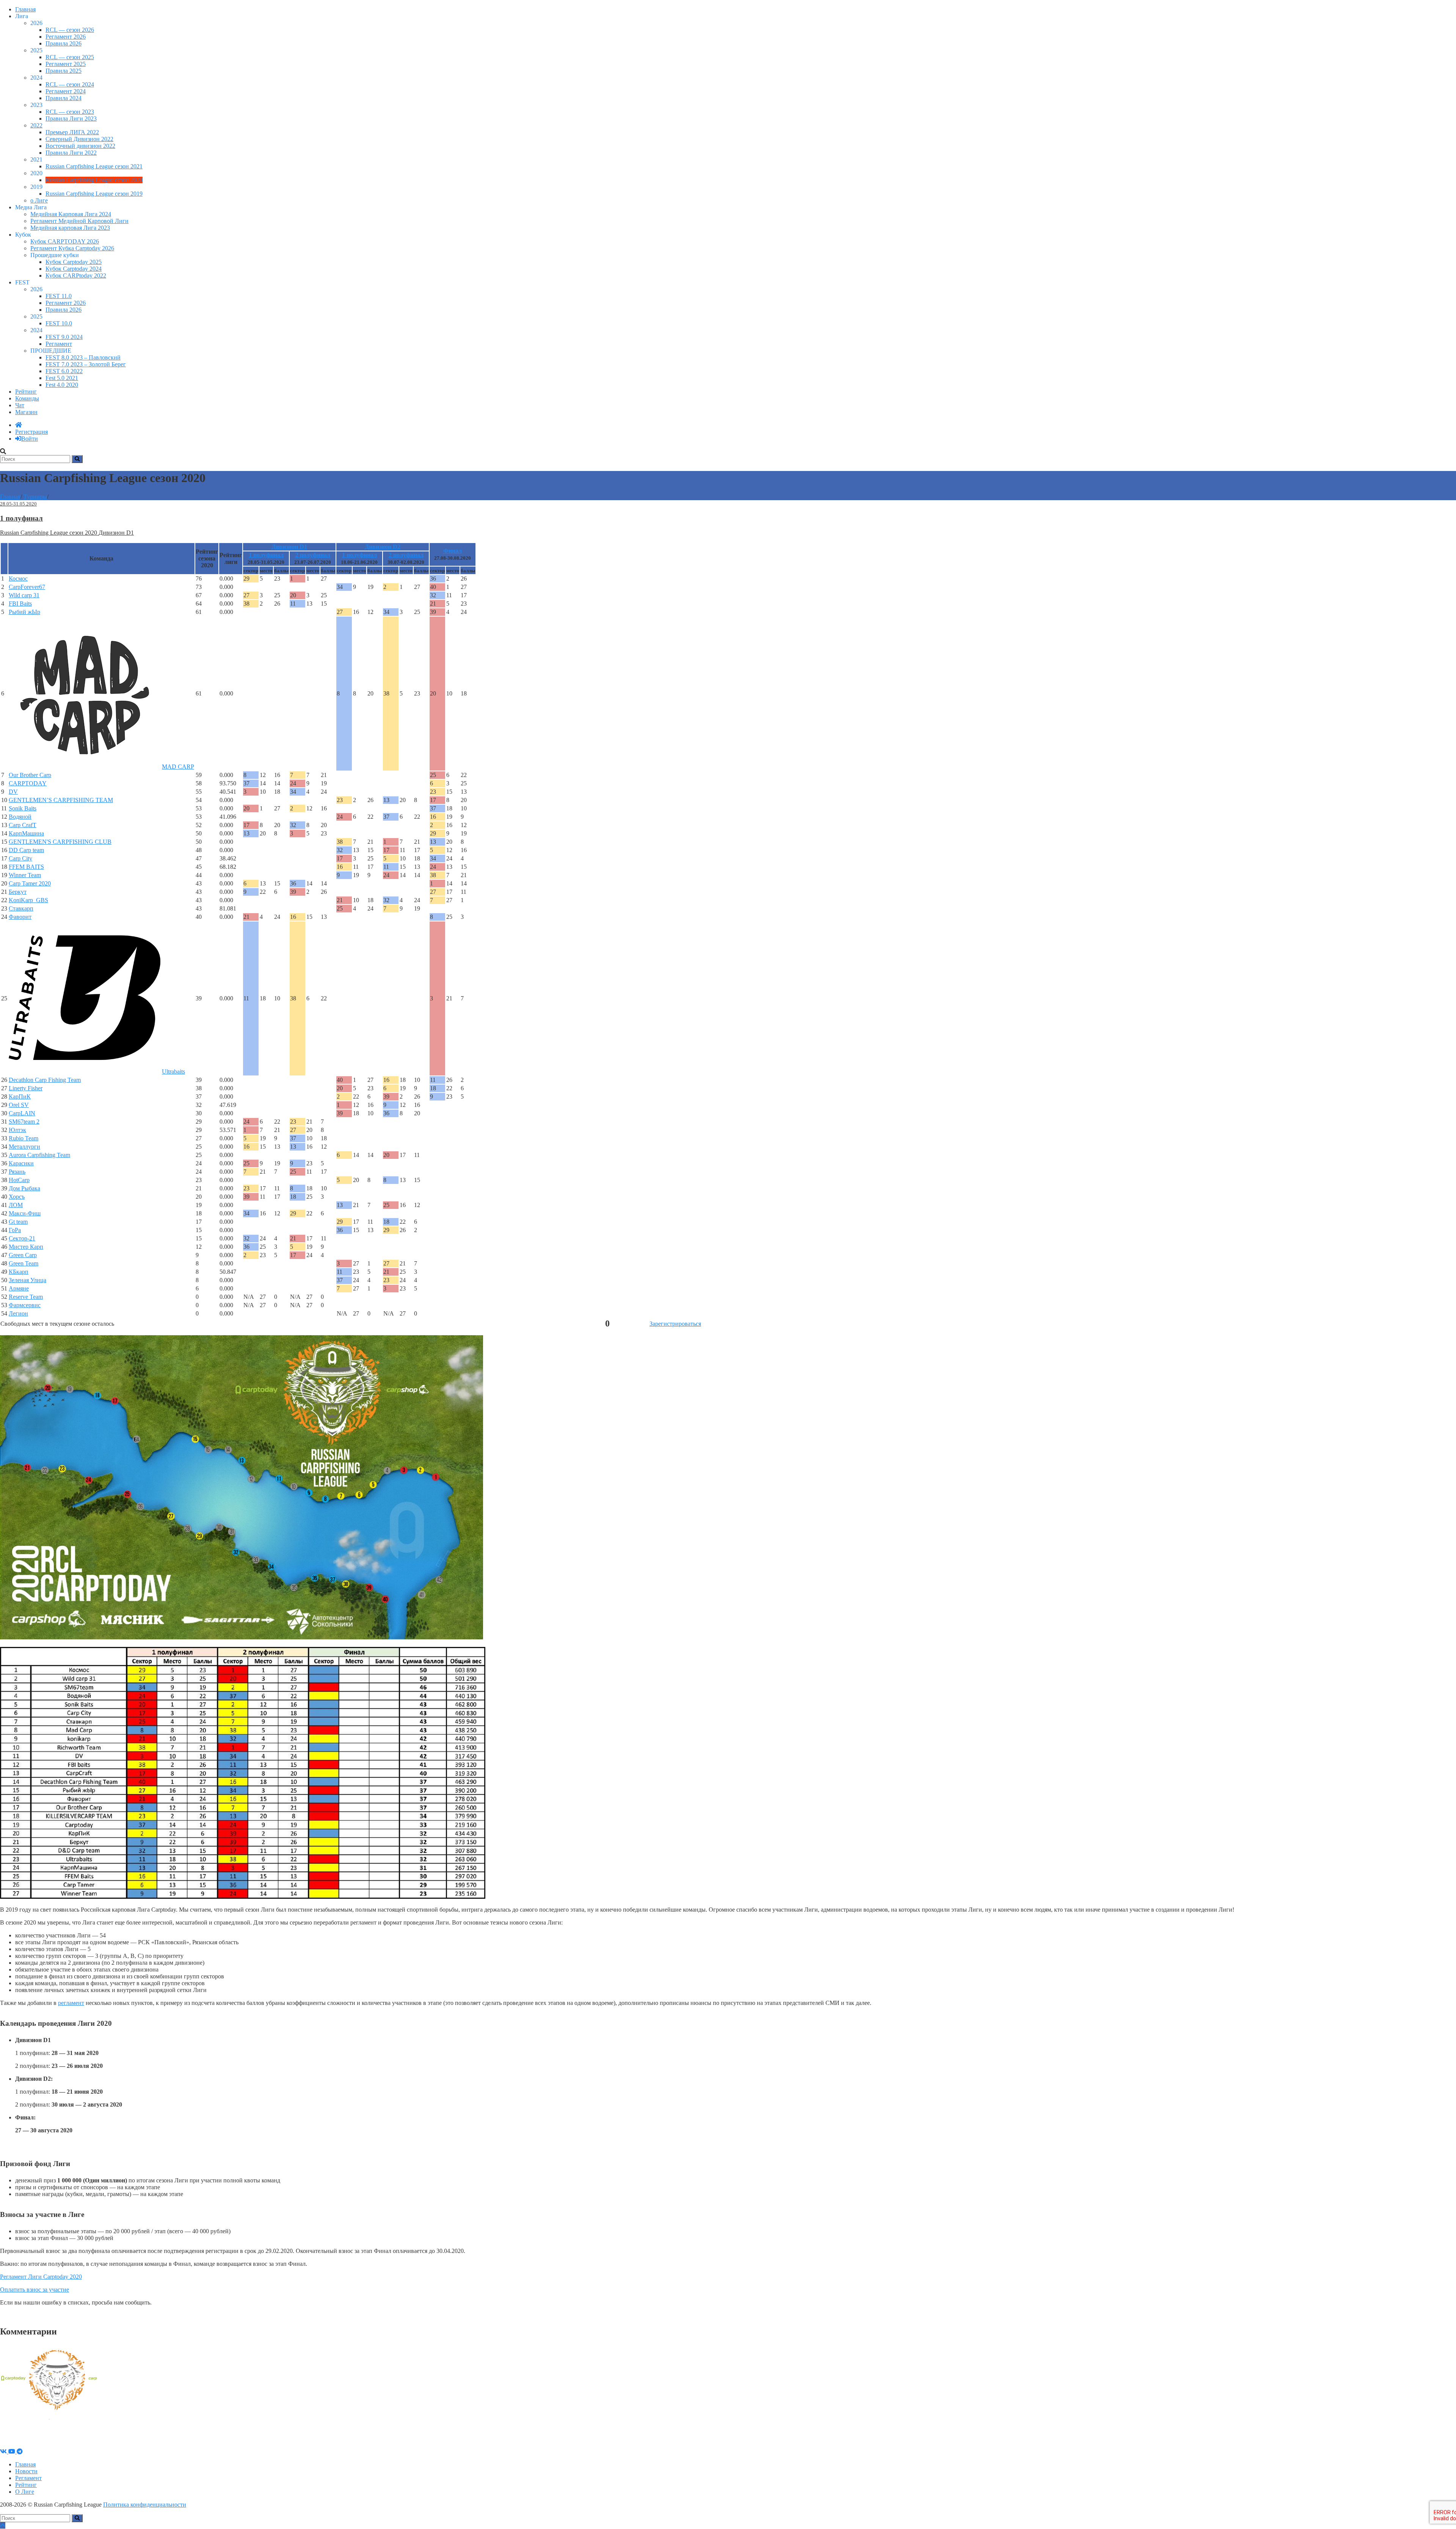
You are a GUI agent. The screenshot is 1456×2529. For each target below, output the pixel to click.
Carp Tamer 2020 (30, 883)
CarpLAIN (22, 1113)
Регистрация (31, 432)
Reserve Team (26, 1297)
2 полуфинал (313, 555)
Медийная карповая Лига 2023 (70, 228)
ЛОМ (16, 1205)
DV (13, 792)
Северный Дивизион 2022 (79, 139)
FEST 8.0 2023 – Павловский (83, 357)
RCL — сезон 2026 (70, 30)
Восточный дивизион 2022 (80, 146)
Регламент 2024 (66, 91)
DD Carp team (26, 850)
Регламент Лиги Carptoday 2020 (41, 2277)
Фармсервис (25, 1305)
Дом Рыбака (24, 1188)
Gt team (18, 1222)
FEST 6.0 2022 (64, 371)
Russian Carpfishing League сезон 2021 (94, 166)
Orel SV (19, 1105)
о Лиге (39, 200)
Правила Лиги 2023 (71, 119)
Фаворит (20, 917)
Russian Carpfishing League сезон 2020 (94, 180)
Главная (25, 9)
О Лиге (25, 2492)
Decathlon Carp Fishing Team (45, 1080)
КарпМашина (26, 833)
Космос (18, 578)
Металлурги (24, 1147)
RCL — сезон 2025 (70, 57)
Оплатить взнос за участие (35, 2290)
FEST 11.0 (59, 296)
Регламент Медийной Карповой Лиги (79, 221)
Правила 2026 (64, 43)
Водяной (20, 817)
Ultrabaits (173, 1071)
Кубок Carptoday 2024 (74, 269)
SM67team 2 (24, 1122)
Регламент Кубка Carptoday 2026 (72, 248)
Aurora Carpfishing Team (39, 1155)
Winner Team (25, 875)
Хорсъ (17, 1197)
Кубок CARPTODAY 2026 (65, 241)
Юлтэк (17, 1130)
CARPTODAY (28, 783)
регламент (71, 2003)
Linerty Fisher (26, 1088)
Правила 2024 (64, 98)
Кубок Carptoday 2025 (74, 262)
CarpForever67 (27, 587)
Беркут (18, 892)
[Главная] (19, 425)
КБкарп (19, 1272)
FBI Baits (20, 604)
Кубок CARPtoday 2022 (76, 276)
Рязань (17, 1172)
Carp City (20, 858)
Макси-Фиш (25, 1213)
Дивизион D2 (383, 547)
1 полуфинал (266, 555)
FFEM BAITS (26, 867)
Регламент (59, 344)
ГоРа (15, 1230)
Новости (26, 2471)
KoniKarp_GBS (28, 900)
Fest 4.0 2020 (62, 385)
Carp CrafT (23, 825)
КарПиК (20, 1097)
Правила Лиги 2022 (71, 153)
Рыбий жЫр (24, 612)
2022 (36, 125)
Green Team (24, 1263)
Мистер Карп (26, 1247)
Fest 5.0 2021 (62, 378)
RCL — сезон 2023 (70, 112)
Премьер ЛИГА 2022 (72, 132)
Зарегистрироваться (675, 1324)
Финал (453, 551)
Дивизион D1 (289, 547)
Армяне (19, 1288)
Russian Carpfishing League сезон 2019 (94, 194)
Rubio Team (24, 1138)
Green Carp (23, 1255)
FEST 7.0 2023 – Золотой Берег (86, 364)
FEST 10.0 (59, 323)
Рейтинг (26, 392)
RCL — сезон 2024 (70, 84)
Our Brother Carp (30, 775)
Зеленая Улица (27, 1280)
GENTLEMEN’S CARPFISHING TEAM (61, 800)
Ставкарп (21, 908)
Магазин (26, 412)
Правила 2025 (64, 71)
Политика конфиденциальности (145, 2505)
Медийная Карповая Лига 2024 (71, 214)
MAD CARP (178, 767)
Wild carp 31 (24, 595)
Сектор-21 (22, 1238)
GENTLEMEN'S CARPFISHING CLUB (60, 842)
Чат (20, 405)
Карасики (21, 1163)
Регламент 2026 (66, 37)
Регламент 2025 (66, 64)
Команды (27, 398)
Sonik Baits (23, 808)
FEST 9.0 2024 (64, 337)
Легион (18, 1313)
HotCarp (19, 1180)
